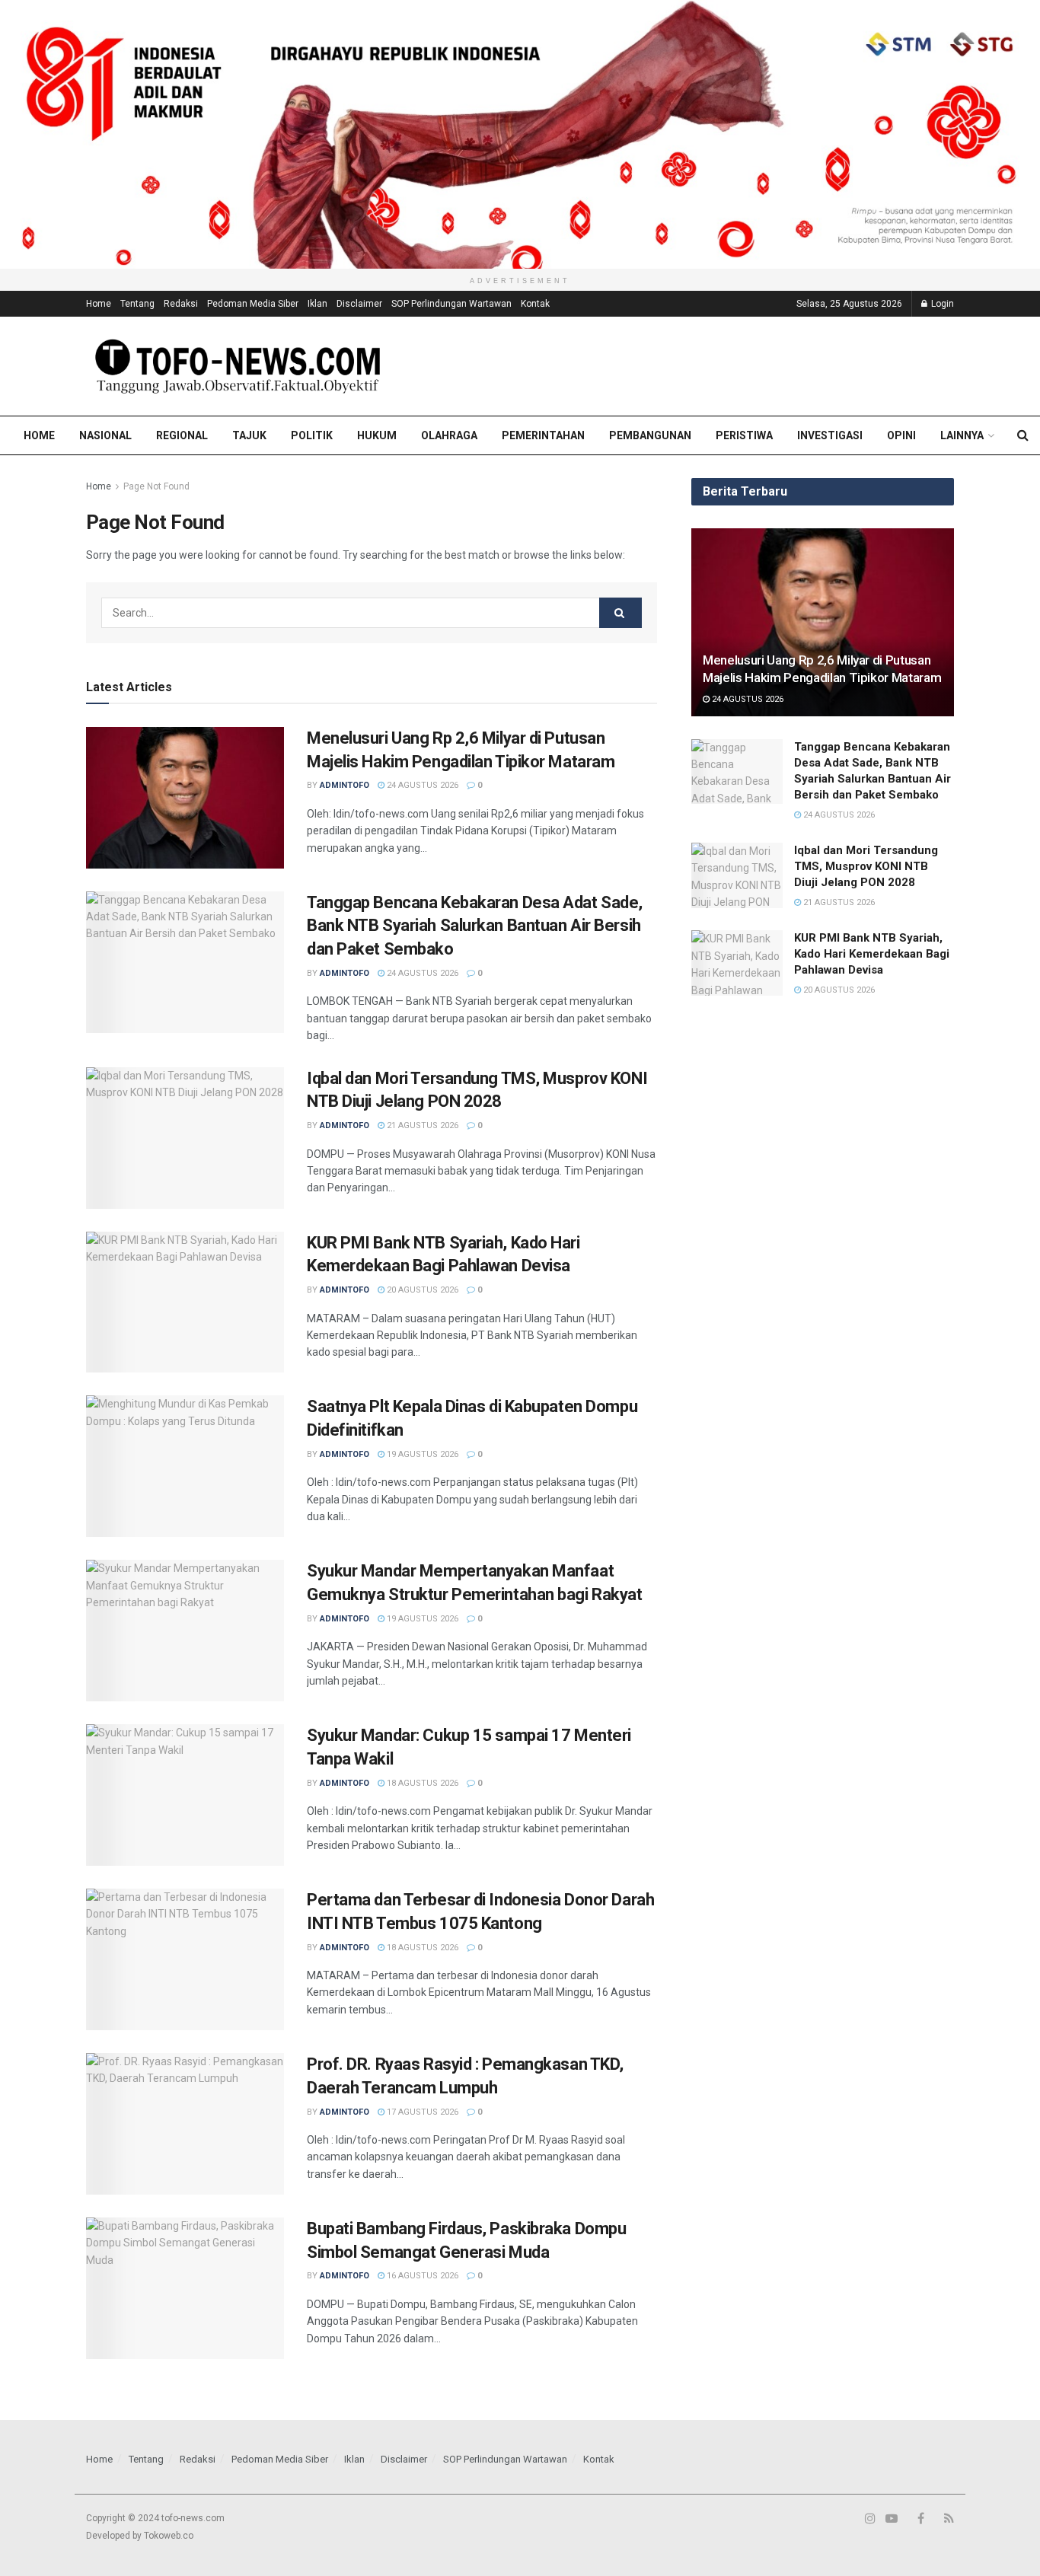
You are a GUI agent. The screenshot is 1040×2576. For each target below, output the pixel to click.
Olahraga (449, 435)
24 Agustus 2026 (421, 785)
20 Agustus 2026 (421, 1290)
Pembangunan (650, 435)
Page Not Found (156, 486)
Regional (182, 435)
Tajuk (249, 435)
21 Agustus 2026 (421, 1125)
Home (99, 304)
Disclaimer (359, 304)
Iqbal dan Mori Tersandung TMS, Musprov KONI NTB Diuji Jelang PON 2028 (866, 866)
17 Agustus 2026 (421, 2112)
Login (941, 304)
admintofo (345, 785)
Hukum (377, 435)
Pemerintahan (543, 435)
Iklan (317, 304)
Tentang (137, 304)
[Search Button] (620, 613)
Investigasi (830, 435)
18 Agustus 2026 (421, 1783)
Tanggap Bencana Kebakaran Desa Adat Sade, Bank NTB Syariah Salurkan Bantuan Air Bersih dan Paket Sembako (475, 926)
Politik (312, 435)
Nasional (105, 435)
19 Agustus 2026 (421, 1454)
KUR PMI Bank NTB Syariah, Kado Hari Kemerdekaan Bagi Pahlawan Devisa (872, 954)
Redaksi (181, 304)
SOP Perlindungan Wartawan (451, 304)
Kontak (535, 304)
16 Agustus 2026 (421, 2276)
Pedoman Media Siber (253, 304)
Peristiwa (744, 435)
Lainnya (962, 435)
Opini (901, 435)
